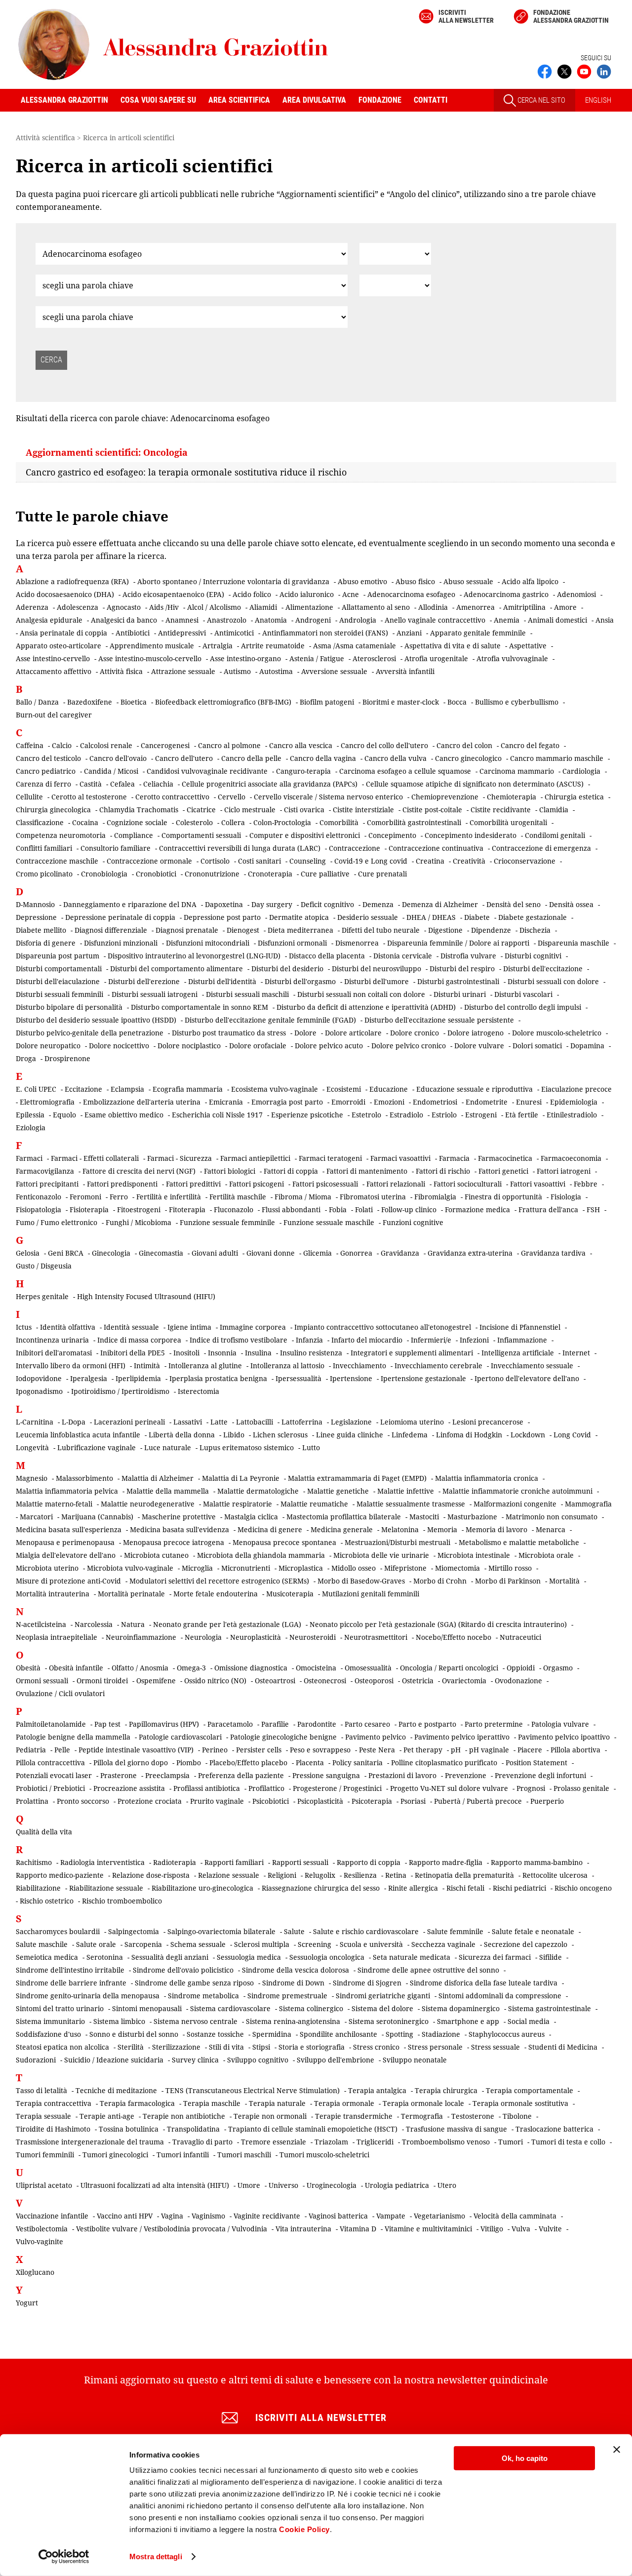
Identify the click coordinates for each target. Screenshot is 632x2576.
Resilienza (360, 1875)
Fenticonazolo (39, 1197)
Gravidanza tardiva (553, 1253)
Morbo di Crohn (440, 1581)
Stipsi (261, 2047)
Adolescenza (78, 607)
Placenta (310, 1763)
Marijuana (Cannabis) (97, 1517)
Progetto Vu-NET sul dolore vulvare (449, 1788)
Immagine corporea (253, 1327)
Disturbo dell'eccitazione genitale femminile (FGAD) (270, 1020)
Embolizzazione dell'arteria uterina (142, 1102)
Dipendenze (491, 930)
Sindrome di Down (293, 1983)
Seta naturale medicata (412, 1957)
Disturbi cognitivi (533, 956)
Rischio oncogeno (583, 1888)
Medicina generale (342, 1529)
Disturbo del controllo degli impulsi (523, 1007)
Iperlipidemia (138, 1378)
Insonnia (222, 1353)
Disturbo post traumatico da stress (229, 1033)
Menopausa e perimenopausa (65, 1542)
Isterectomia (198, 1391)
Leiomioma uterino (412, 1422)
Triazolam (331, 2142)
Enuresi (529, 1102)
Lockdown (528, 1435)
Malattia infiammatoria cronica (487, 1478)
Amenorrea (475, 607)
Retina (396, 1875)
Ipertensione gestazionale (423, 1378)
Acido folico (252, 594)
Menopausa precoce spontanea (284, 1542)
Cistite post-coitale (432, 810)
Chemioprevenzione (445, 797)
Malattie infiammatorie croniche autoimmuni (517, 1491)
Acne (351, 594)
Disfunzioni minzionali (121, 943)
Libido (234, 1435)
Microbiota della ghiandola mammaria (261, 1555)
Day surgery (272, 904)
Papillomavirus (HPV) (164, 1724)
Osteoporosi (374, 1681)
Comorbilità (339, 822)
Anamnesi (182, 620)
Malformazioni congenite (515, 1504)
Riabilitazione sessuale (106, 1888)
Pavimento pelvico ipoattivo (564, 1737)
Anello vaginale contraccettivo (435, 620)
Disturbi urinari (460, 994)
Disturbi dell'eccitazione (543, 969)
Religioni (282, 1875)
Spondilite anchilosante (338, 2034)
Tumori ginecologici (115, 2155)
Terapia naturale (277, 2103)
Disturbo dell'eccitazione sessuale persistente (439, 1020)
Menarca (551, 1529)
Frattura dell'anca (548, 1209)
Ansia (605, 620)
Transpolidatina (193, 2129)
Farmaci (29, 1158)
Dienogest (243, 930)
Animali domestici (557, 620)
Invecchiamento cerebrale (438, 1366)
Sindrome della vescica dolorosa (296, 1970)
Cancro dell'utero (184, 758)
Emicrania (226, 1102)
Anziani (409, 633)
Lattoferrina (302, 1422)
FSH (593, 1209)
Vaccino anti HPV (125, 2216)
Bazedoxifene (90, 702)
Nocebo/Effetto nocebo (454, 1637)
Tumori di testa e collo (568, 2142)
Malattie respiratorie (237, 1504)
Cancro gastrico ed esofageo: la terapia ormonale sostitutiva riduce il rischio (186, 472)
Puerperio (547, 1801)
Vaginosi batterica (338, 2216)
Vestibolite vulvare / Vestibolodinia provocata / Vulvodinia (172, 2229)
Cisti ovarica (304, 810)
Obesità (28, 1668)
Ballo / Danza (37, 702)
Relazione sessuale (229, 1875)
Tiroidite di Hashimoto (53, 2129)
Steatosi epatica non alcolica (62, 2047)
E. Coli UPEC (36, 1089)
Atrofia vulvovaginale (512, 658)
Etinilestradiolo (572, 1115)
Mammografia (588, 1504)
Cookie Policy (304, 2529)
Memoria (442, 1529)
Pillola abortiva (575, 1750)
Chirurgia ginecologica (53, 810)
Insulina (258, 1353)
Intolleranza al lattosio (287, 1366)
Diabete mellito (41, 930)
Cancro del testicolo (48, 758)
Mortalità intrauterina (53, 1594)
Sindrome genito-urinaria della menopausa (88, 1996)
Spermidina (272, 2034)
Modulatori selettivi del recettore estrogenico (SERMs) (219, 1581)
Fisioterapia (89, 1209)
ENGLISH (598, 100)
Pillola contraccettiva (50, 1763)
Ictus (24, 1327)
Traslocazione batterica (554, 2129)
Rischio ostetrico (47, 1901)
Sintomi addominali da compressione (500, 1996)
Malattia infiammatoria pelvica (67, 1491)
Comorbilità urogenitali (508, 822)
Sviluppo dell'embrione (336, 2060)
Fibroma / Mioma (303, 1197)
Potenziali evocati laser (54, 1775)
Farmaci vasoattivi (400, 1158)
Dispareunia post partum (58, 956)
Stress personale (435, 2047)
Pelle (62, 1750)
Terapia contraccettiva (54, 2103)
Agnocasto (124, 607)
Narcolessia (94, 1624)
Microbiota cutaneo (156, 1555)
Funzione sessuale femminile (227, 1222)
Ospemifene (156, 1681)
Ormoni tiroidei (102, 1681)
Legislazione (351, 1422)
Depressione (36, 917)
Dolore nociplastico (189, 1046)
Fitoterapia (187, 1209)
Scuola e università (371, 1944)
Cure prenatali (382, 874)
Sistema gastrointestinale (550, 2008)
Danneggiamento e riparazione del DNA (130, 904)
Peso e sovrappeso (320, 1750)
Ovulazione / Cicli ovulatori (60, 1693)
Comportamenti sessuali (201, 835)
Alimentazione (309, 607)
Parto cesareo (367, 1724)
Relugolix (320, 1875)
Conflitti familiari (44, 848)
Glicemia (317, 1253)
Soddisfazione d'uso (48, 2034)
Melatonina (400, 1529)
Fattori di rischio (443, 1171)
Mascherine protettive (179, 1517)
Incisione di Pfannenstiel (520, 1327)
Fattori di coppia (291, 1171)
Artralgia (217, 646)
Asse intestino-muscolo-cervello (150, 658)
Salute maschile (42, 1944)
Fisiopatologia (39, 1209)
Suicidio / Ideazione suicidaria (114, 2060)
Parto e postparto (427, 1724)
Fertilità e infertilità (169, 1197)
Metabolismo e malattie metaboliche (519, 1542)
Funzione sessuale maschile (329, 1222)
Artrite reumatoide (273, 646)
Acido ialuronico (307, 594)
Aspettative (528, 646)
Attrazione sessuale (183, 671)
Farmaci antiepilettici (255, 1158)
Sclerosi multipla (262, 1944)
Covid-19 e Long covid (371, 861)
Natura (133, 1624)
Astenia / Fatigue (317, 658)
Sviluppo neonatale (415, 2060)
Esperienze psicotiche (307, 1115)
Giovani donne (271, 1253)
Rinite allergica (413, 1888)
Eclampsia (127, 1089)
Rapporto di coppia (369, 1862)
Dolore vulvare (479, 1046)
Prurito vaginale (217, 1801)
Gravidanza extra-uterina (470, 1253)
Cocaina (85, 822)
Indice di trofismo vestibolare (238, 1340)
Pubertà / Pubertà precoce (478, 1801)
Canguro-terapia (303, 771)
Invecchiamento (359, 1366)
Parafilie (275, 1724)
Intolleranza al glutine (205, 1366)
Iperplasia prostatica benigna (218, 1378)
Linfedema (410, 1435)
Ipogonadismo (39, 1391)
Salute (294, 1931)
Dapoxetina (224, 904)
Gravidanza (400, 1253)
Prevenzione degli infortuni (540, 1775)
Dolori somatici (537, 1046)
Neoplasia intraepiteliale (57, 1637)
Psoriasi (413, 1801)
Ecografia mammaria (188, 1089)
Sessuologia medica (249, 1957)
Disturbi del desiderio (287, 969)
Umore (249, 2185)
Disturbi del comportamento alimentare (177, 969)
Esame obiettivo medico (124, 1115)
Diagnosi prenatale (187, 930)
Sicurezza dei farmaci (495, 1957)
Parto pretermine (494, 1724)
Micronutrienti (246, 1568)
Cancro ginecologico (468, 758)
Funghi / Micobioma (138, 1222)
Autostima (276, 671)
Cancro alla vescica (301, 745)
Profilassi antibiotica (207, 1788)
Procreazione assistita (129, 1788)
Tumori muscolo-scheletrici (324, 2155)
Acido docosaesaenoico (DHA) (65, 594)
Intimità (147, 1366)
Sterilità (131, 2047)
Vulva (521, 2229)
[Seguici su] (584, 71)
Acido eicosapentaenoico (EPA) (173, 594)
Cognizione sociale (137, 822)
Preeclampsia (167, 1775)
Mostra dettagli (156, 2556)
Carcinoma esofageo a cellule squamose (405, 771)
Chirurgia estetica (574, 797)
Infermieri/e (431, 1340)
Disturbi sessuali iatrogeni (155, 994)
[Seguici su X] (564, 71)
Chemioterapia (512, 797)
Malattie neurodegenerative (148, 1504)
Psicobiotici (271, 1801)
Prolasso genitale (581, 1788)
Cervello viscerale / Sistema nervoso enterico (328, 797)
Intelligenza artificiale (518, 1353)
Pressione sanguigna (326, 1775)
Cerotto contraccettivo (172, 797)
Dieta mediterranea (300, 930)
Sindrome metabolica (203, 1996)
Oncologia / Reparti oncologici (449, 1668)
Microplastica (301, 1568)
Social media (529, 2021)
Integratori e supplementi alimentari (412, 1353)
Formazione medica (477, 1209)
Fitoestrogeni (139, 1209)
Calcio (62, 745)
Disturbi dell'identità (222, 981)
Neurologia (203, 1637)
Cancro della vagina (323, 758)
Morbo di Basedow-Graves (361, 1581)
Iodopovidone (39, 1378)
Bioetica (134, 702)
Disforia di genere (46, 943)
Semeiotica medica (47, 1957)
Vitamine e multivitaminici (428, 2229)
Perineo (215, 1750)
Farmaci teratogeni (330, 1158)
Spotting (399, 2034)
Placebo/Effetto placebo (248, 1763)
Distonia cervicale (403, 956)
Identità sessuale (131, 1327)
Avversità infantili (405, 671)
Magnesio (32, 1478)
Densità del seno (513, 904)
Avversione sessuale (334, 671)
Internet (576, 1353)
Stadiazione (441, 2034)
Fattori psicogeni (257, 1184)
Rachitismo (34, 1862)
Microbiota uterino (47, 1568)
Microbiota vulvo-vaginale (130, 1568)
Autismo (237, 671)
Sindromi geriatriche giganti (383, 1996)
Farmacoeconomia (571, 1158)
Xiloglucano (35, 2272)
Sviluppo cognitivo (258, 2060)
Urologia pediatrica (397, 2185)
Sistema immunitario (50, 2021)
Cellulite (29, 797)
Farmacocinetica (505, 1158)
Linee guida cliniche (350, 1435)
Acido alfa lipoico (530, 581)
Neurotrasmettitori (376, 1637)
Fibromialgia (435, 1197)
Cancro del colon (464, 745)
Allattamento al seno (376, 607)
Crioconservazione (525, 861)
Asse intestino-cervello (53, 658)
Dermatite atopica (299, 917)
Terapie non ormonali (270, 2116)
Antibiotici (133, 633)
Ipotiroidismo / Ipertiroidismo (120, 1391)
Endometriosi (435, 1102)
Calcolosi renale (106, 745)
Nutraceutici (520, 1637)
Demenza (378, 904)
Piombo (189, 1763)
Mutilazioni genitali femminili (371, 1594)
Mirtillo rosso (510, 1568)
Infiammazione (522, 1340)
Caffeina (30, 745)
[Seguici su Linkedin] (604, 71)
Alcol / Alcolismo (214, 607)
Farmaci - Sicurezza (179, 1158)
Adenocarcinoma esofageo (411, 594)
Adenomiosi (576, 594)
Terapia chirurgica (446, 2090)
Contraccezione (355, 848)
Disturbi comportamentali (59, 969)
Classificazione (40, 822)
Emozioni (389, 1102)
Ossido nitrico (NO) (215, 1681)
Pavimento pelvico (375, 1737)
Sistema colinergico (311, 2008)
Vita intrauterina (303, 2229)
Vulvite (550, 2229)
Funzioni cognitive (413, 1222)
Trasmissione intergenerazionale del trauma (90, 2142)
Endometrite (487, 1102)
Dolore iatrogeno (475, 1033)
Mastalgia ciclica (251, 1517)
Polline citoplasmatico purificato (444, 1763)
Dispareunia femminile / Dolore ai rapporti (458, 943)
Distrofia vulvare (468, 956)
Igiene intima (189, 1327)
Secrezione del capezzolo (526, 1944)
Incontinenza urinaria (52, 1340)
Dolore (305, 1033)
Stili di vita (226, 2047)
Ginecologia (111, 1253)
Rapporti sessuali (300, 1862)
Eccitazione (83, 1089)
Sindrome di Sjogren (367, 1983)
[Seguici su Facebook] (545, 71)
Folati (364, 1209)
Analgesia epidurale (49, 620)
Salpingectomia (134, 1931)
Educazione (389, 1089)
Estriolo (444, 1115)
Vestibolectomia (42, 2229)
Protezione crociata (150, 1801)
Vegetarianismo (439, 2216)
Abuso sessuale (468, 581)
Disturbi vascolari (523, 994)
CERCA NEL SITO (541, 100)
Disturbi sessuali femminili (59, 994)
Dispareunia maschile (573, 943)
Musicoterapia (290, 1594)
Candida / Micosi (111, 771)
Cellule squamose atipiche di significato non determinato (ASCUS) (475, 784)
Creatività (469, 861)
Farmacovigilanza (45, 1171)
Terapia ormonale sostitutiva (520, 2103)
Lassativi (188, 1422)
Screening (315, 1944)
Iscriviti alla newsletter (466, 16)
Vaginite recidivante (267, 2216)
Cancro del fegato (530, 745)
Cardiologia (581, 771)
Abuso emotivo (362, 581)
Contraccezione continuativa (436, 848)
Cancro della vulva (395, 758)
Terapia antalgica (377, 2090)
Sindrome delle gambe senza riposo (194, 1983)
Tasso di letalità (41, 2090)
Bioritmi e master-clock (401, 702)
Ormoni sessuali (42, 1681)
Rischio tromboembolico (122, 1901)
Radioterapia (175, 1862)
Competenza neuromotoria (61, 835)
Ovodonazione (518, 1681)
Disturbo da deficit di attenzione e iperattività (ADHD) (366, 1007)
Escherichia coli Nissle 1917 (217, 1115)
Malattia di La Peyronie (241, 1478)
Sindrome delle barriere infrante (71, 1983)
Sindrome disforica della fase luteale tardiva (484, 1983)
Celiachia (158, 784)
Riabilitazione (38, 1888)
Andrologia (358, 620)
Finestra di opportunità (503, 1197)
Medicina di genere (270, 1529)
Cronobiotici (156, 874)
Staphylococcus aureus (507, 2034)
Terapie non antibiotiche (184, 2116)
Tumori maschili (244, 2155)
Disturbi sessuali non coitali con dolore (361, 994)
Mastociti (424, 1517)
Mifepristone (405, 1568)
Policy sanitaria (357, 1763)
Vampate (391, 2216)
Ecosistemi (344, 1089)
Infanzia (309, 1340)
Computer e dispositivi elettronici (305, 835)
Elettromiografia (47, 1102)
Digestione (445, 930)
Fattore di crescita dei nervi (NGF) (139, 1171)
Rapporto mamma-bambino (537, 1862)
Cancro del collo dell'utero (384, 745)
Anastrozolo (227, 620)
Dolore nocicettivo (119, 1046)
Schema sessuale (198, 1944)
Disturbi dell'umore (376, 981)
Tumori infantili (183, 2155)
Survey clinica (195, 2060)
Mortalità (564, 1581)
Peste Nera (377, 1750)
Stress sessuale (495, 2047)
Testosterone (473, 2116)
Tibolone (517, 2116)
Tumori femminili (45, 2155)
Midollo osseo (354, 1568)
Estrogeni (481, 1115)
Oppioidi (521, 1668)
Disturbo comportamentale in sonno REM (199, 1007)
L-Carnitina (35, 1422)
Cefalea (122, 784)
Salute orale (96, 1944)
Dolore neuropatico (48, 1046)
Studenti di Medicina (563, 2047)
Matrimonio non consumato (552, 1517)
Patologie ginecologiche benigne (283, 1737)
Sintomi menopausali (147, 2008)
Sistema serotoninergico (389, 2021)
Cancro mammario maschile (557, 758)
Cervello (232, 797)
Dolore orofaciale (258, 1046)
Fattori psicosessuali (325, 1184)
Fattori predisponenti (122, 1184)
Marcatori (36, 1517)
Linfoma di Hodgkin (469, 1435)
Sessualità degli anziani (170, 1957)
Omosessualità (368, 1668)
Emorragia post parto (287, 1102)
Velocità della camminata (515, 2216)
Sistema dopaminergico (461, 2008)
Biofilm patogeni (327, 702)
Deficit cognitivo (327, 904)
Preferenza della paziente (241, 1775)
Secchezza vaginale (443, 1944)
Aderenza (32, 607)
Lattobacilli (255, 1422)
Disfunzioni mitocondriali (208, 943)
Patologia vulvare (560, 1724)
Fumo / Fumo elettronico (57, 1222)
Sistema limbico (119, 2021)
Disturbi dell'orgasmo (300, 981)
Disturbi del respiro (462, 969)
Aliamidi (263, 607)
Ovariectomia (464, 1681)
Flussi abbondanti (291, 1209)
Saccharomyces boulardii (58, 1931)
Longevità (32, 1447)
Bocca (457, 702)
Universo (283, 2185)
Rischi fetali (465, 1888)
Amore (565, 607)
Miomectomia (457, 1568)
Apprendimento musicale (152, 646)
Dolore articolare (353, 1033)
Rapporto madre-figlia (446, 1862)
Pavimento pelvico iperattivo (462, 1737)
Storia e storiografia (312, 2047)
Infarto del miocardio (367, 1340)
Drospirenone (67, 1058)
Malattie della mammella (168, 1491)
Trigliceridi (375, 2142)
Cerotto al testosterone (89, 797)
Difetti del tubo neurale (381, 930)
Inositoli (186, 1353)
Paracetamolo (230, 1724)
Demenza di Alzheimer (440, 904)
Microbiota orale (546, 1555)
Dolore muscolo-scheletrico (557, 1033)
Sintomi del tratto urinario (60, 2008)
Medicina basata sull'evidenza (179, 1529)
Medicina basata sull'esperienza (69, 1529)
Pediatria (31, 1750)
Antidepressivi (182, 633)
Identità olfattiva (68, 1327)
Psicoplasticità (320, 1801)
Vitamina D (358, 2229)
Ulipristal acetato (44, 2185)
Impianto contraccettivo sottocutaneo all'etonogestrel (383, 1327)
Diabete (477, 917)
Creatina (430, 861)
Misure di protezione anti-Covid (68, 1581)
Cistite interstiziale (363, 810)
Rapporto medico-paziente (60, 1875)
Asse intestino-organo (245, 658)
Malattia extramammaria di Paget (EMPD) (357, 1478)
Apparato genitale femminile (478, 633)
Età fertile (522, 1115)
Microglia (197, 1568)
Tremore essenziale (274, 2142)
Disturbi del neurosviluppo (376, 969)
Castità (91, 784)
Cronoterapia (270, 874)
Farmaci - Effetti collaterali (95, 1158)
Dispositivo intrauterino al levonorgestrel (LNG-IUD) (194, 956)
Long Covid (572, 1435)
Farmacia (454, 1158)
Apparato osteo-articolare (59, 646)
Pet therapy (423, 1750)
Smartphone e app (468, 2021)
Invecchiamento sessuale (532, 1366)
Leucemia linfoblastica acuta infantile (78, 1435)
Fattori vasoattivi (538, 1184)
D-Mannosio (35, 904)
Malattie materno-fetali (54, 1504)
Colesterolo (194, 822)
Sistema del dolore (382, 2008)
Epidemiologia (574, 1102)
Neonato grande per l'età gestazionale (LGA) (227, 1624)
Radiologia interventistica (102, 1862)
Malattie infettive (406, 1491)
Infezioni (474, 1340)
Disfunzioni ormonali (292, 943)
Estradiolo (406, 1115)
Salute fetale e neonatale (533, 1931)
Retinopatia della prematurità (464, 1875)
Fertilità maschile (238, 1197)
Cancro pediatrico (46, 771)
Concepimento (392, 835)
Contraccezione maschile (57, 861)
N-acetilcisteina (41, 1624)
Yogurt (27, 2303)
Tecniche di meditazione (116, 2090)
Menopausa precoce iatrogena (174, 1542)
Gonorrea (356, 1253)
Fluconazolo (234, 1209)
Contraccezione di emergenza (541, 848)
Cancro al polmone (229, 745)
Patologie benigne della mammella (73, 1737)
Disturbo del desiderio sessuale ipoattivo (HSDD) (96, 1020)
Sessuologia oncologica (327, 1957)
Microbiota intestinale (474, 1555)
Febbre (586, 1184)
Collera (233, 822)
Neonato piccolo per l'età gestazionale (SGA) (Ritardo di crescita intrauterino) (438, 1624)
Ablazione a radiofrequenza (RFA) (72, 581)
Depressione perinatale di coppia (120, 917)
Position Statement (536, 1763)
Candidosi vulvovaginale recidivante (207, 771)
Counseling (308, 861)
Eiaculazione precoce (576, 1089)
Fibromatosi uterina (373, 1197)
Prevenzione (466, 1775)
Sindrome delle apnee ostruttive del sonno (428, 1970)
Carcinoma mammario (517, 771)
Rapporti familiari (234, 1862)
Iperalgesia (89, 1378)
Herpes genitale (42, 1296)
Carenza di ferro (43, 784)
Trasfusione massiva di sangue (456, 2129)
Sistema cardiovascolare (230, 2008)
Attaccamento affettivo (54, 671)
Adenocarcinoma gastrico (506, 594)
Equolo (64, 1115)
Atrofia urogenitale (436, 658)
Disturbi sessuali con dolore (553, 981)
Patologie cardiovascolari (180, 1737)
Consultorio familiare (116, 848)
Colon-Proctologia (282, 822)
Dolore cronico (415, 1033)
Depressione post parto (222, 917)
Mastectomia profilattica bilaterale (344, 1517)
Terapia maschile (212, 2103)
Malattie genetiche (338, 1491)
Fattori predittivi (193, 1184)
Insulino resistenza (311, 1353)
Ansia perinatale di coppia (63, 633)
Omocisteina (316, 1668)
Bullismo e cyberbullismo (517, 702)
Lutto (311, 1447)
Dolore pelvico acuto (329, 1046)
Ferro (119, 1197)
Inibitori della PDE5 (133, 1353)
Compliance (134, 835)
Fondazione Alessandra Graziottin (571, 16)
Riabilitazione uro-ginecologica (202, 1888)
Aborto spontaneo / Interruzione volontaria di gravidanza (233, 581)
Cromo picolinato (44, 874)
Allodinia (433, 607)
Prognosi (531, 1788)
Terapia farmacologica (137, 2103)
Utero (447, 2185)
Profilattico (266, 1788)
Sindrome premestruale (287, 1996)
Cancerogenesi (165, 745)
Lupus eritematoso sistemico (247, 1447)
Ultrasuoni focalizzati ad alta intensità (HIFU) (155, 2185)
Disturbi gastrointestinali (458, 981)
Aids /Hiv (164, 607)
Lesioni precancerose (488, 1422)
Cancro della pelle (251, 758)
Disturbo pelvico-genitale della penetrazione (90, 1033)
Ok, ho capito (525, 2458)
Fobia (338, 1209)
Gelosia (28, 1253)
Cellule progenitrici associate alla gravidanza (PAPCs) (270, 784)
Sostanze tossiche (215, 2034)
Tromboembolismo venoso (446, 2142)
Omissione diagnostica (251, 1668)
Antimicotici (234, 633)
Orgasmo (558, 1668)
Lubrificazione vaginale (97, 1447)
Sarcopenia (143, 1944)
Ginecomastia (161, 1253)
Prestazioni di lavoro (402, 1775)
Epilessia (30, 1115)
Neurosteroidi (313, 1637)
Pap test (107, 1724)
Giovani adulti (215, 1253)
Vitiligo (492, 2229)
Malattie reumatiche (314, 1504)
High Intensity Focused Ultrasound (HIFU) (146, 1296)
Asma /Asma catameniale (355, 646)
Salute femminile (455, 1931)
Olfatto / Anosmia (140, 1668)
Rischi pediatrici (519, 1888)
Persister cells (259, 1750)
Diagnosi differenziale (111, 930)
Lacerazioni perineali (129, 1422)
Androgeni (313, 620)
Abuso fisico (415, 581)
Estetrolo (366, 1115)
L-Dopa (74, 1422)
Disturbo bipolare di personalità (69, 1007)
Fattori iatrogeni (564, 1171)
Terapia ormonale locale (423, 2103)
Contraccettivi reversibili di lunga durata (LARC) (240, 848)
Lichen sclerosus (280, 1435)
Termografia (422, 2116)
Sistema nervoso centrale (196, 2021)
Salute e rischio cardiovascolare (366, 1931)
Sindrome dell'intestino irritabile (70, 1970)
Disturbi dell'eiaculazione (58, 981)
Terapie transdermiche (354, 2116)
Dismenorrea (357, 943)
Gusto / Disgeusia (44, 1266)
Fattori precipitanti (47, 1184)
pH (456, 1750)
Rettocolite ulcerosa (555, 1875)
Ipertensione (351, 1378)
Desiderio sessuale (368, 917)
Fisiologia (566, 1197)
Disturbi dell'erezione (144, 981)
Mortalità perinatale (131, 1594)
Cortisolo (215, 861)
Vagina (172, 2216)
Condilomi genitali (555, 835)
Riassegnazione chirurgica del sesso (321, 1888)
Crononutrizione (212, 874)
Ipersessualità (298, 1378)
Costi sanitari (259, 861)
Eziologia (31, 1128)
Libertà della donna (182, 1435)
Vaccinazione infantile (52, 2216)
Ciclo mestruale (250, 810)
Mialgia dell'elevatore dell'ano (66, 1555)
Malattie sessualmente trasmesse (411, 1504)
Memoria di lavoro (496, 1529)
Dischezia (535, 930)
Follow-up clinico (409, 1209)
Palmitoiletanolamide (51, 1724)
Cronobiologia (104, 874)
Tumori (511, 2142)
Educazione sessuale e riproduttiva (474, 1089)
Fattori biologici (230, 1171)
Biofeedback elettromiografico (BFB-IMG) (223, 702)
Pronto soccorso (83, 1801)
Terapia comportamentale (530, 2090)
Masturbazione (472, 1517)
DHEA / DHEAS (431, 917)
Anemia (507, 620)
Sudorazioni (36, 2060)
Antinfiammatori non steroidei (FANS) (325, 633)
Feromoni (85, 1197)
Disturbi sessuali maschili (247, 994)
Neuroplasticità (256, 1637)
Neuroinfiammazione (141, 1637)
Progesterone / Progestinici (337, 1788)
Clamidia (554, 810)
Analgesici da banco (124, 620)
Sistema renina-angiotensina (293, 2021)
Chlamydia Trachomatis (139, 810)
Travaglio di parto (202, 2142)
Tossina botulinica (129, 2129)
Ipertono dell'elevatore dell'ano (527, 1378)
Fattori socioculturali (468, 1184)
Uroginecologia (332, 2185)
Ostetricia (418, 1681)
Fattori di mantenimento (367, 1171)
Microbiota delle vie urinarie (381, 1555)
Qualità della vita (44, 1832)
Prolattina (32, 1801)
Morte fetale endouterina (216, 1594)
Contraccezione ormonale (149, 861)
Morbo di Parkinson (508, 1581)
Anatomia (271, 620)
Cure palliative (325, 874)
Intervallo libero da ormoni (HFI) (71, 1366)
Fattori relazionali (396, 1184)
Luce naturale (168, 1447)
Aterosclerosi (374, 658)
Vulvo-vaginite (39, 2241)
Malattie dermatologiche (258, 1491)
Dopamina (587, 1046)
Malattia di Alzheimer (158, 1478)
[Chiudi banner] (617, 2450)
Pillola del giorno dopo (131, 1763)
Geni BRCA (66, 1253)
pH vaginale (489, 1750)
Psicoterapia (372, 1801)
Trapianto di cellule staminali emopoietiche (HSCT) (313, 2129)
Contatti (431, 100)
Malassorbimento (84, 1478)
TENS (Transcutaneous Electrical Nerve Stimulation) (253, 2090)
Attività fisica (121, 671)
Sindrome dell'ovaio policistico (183, 1970)
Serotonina (105, 1957)
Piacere (530, 1750)
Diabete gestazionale (533, 917)
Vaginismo (208, 2216)
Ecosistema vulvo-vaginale (275, 1089)
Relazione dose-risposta (151, 1875)
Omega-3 (191, 1668)
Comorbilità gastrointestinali (414, 822)
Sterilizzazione (176, 2047)
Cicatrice (201, 810)
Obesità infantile (76, 1668)
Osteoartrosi (275, 1681)
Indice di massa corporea (139, 1340)
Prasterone (118, 1775)
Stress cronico (376, 2047)
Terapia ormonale (344, 2103)
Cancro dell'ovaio (118, 758)
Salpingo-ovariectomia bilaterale (221, 1931)
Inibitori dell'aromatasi (54, 1353)
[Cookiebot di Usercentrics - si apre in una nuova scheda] (64, 2557)
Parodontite (317, 1724)
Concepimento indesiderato (471, 835)
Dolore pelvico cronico (409, 1046)
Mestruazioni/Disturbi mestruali (397, 1542)
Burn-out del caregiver (54, 715)
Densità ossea (571, 904)
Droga (26, 1058)
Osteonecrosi (325, 1681)
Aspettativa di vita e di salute (453, 646)
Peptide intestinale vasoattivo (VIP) (136, 1750)
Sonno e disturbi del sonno (134, 2034)
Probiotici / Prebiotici (50, 1788)
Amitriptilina (524, 607)
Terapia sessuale (43, 2116)
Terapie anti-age (107, 2116)
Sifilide (551, 1957)
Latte (219, 1422)
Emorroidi (348, 1102)
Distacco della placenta (327, 956)
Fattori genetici (503, 1171)
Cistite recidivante (501, 810)
